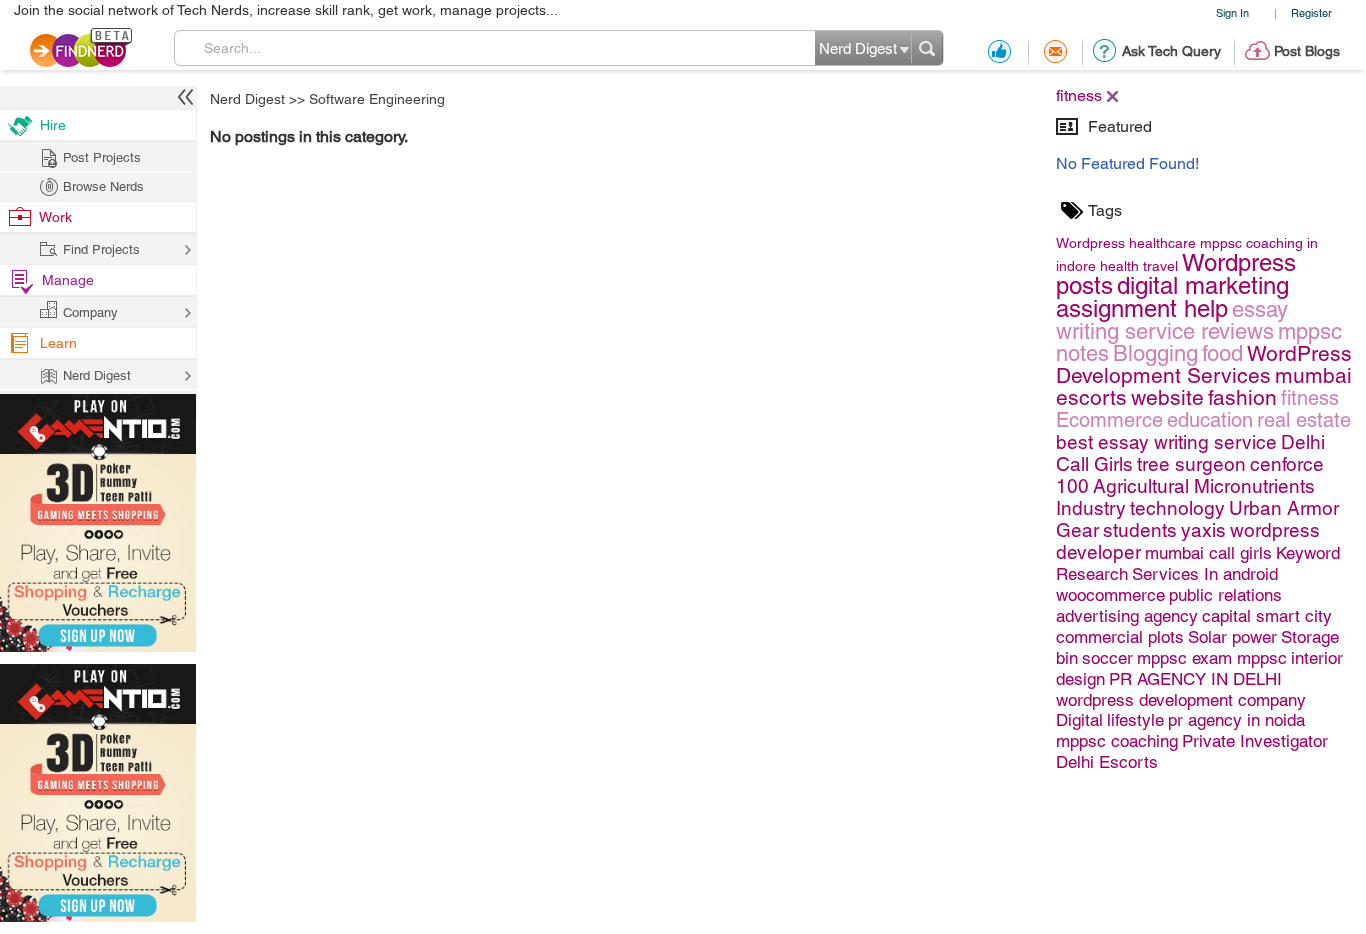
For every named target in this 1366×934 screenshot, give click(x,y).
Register (1311, 12)
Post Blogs (1307, 51)
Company (90, 312)
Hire (53, 125)
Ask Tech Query (1171, 51)
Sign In (1232, 12)
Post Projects (102, 157)
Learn (58, 343)
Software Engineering (377, 99)
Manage (68, 280)
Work (55, 217)
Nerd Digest (247, 99)
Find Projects (101, 249)
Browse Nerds (103, 186)
